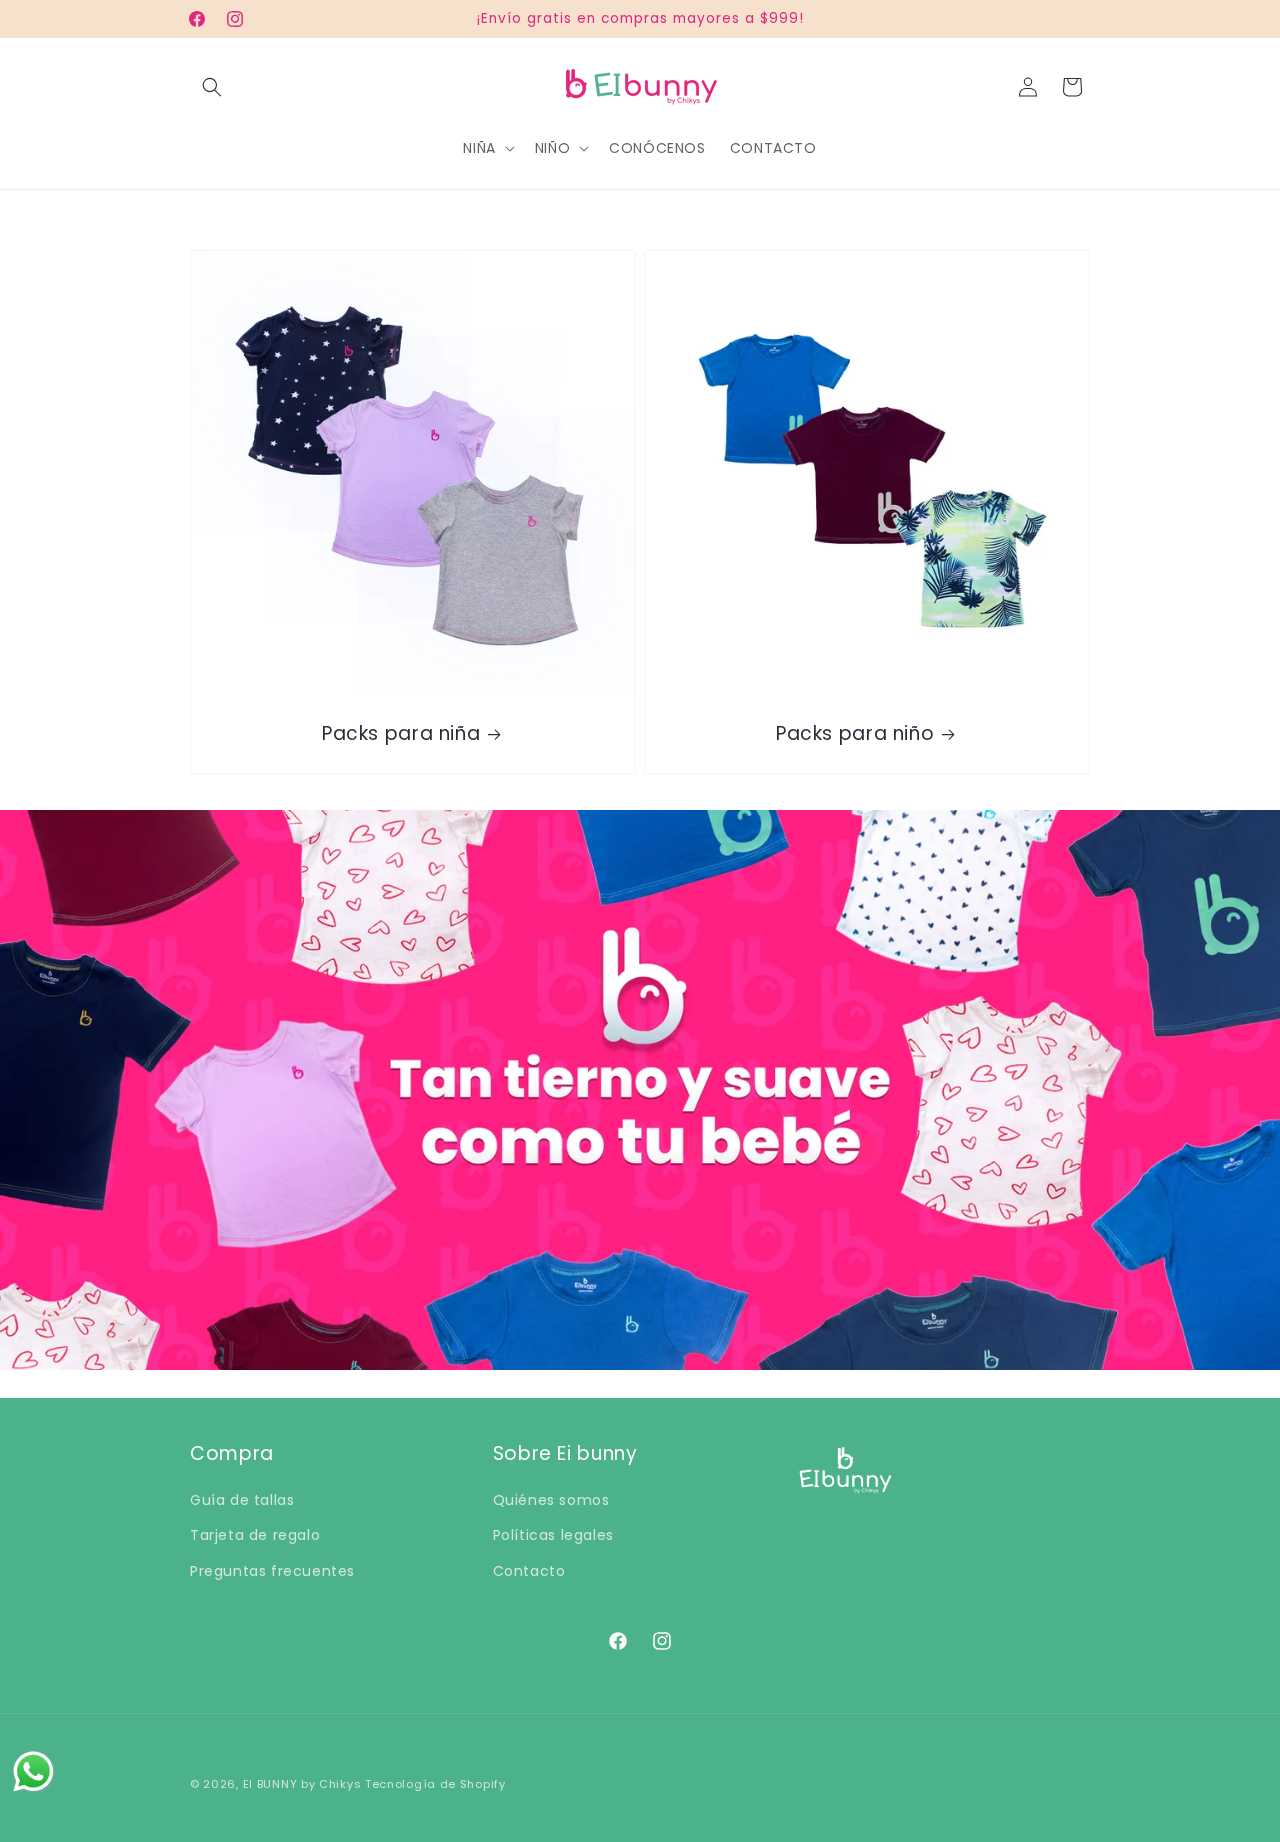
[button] (212, 87)
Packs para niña (401, 734)
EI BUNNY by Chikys (304, 1784)
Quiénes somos (551, 1500)
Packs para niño (855, 734)
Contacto (529, 1571)
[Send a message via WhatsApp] (33, 1771)
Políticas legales (553, 1535)
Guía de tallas (242, 1500)
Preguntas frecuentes (272, 1571)
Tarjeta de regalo (255, 1535)
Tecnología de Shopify (435, 1784)
